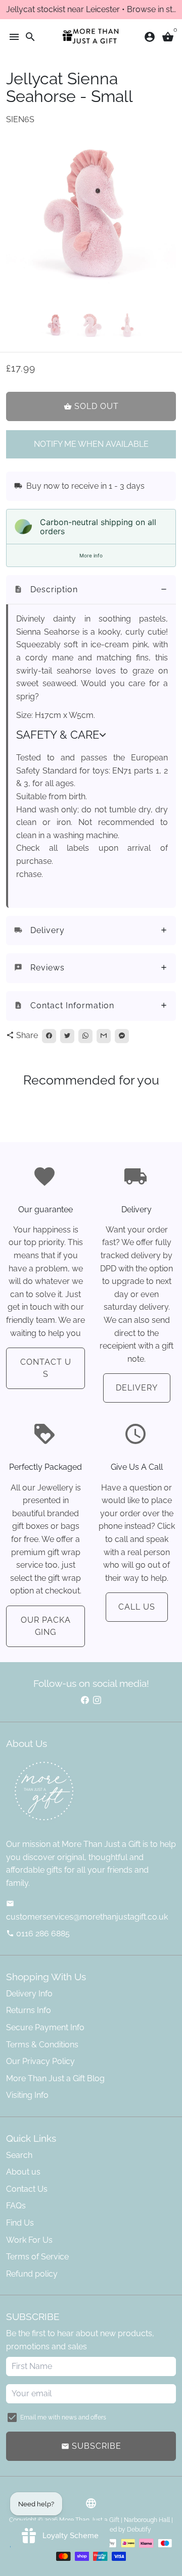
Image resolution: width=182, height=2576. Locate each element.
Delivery (137, 1388)
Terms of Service (37, 2257)
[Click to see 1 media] (55, 326)
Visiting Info (27, 2095)
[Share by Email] (104, 1036)
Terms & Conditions (42, 2045)
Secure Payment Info (45, 2027)
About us (23, 2172)
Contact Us (46, 1368)
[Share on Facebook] (49, 1036)
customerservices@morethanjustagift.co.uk (87, 1911)
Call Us (137, 1607)
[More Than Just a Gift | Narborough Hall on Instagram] (97, 1700)
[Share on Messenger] (122, 1036)
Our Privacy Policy (40, 2061)
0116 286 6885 (38, 1934)
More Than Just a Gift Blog (55, 2078)
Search (19, 2155)
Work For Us (29, 2240)
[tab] (91, 590)
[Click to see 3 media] (127, 326)
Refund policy (32, 2274)
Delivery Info (29, 1994)
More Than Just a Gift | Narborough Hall (115, 2520)
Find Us (20, 2223)
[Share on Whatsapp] (85, 1036)
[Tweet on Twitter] (67, 1036)
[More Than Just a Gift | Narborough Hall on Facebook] (85, 1700)
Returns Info (29, 2010)
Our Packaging (46, 1626)
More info (91, 555)
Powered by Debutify (122, 2530)
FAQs (16, 2206)
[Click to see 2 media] (91, 326)
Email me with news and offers (63, 2417)
